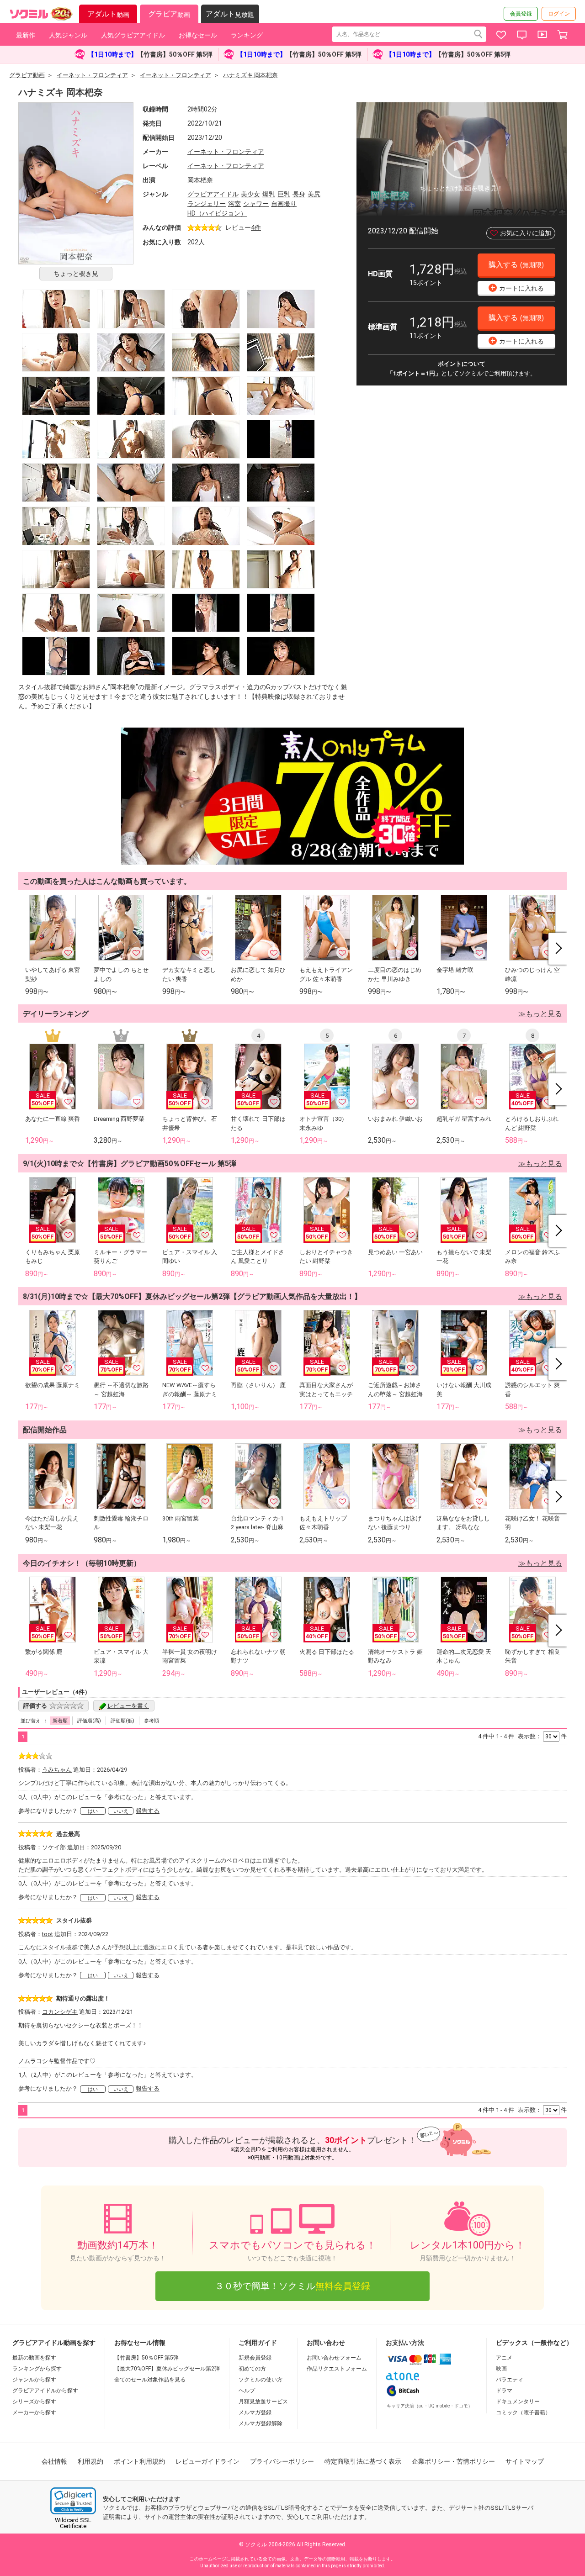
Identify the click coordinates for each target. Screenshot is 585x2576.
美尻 (314, 194)
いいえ (121, 1811)
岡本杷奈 (200, 180)
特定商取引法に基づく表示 (363, 2461)
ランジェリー (207, 204)
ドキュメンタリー (518, 2402)
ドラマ (504, 2391)
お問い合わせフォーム (334, 2358)
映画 (501, 2369)
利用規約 (90, 2461)
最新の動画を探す (34, 2358)
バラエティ (510, 2380)
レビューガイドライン (207, 2461)
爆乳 (269, 194)
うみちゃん (57, 1770)
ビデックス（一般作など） (534, 2343)
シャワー (256, 204)
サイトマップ (525, 2461)
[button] (73, 2501)
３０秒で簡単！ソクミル (292, 2286)
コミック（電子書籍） (523, 2412)
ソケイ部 (54, 1847)
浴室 (234, 204)
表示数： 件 (542, 1736)
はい (93, 1811)
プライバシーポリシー (282, 2461)
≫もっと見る (540, 1014)
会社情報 (54, 2461)
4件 (256, 227)
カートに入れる (517, 288)
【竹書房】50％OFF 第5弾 (146, 2358)
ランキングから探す (37, 2369)
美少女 (250, 194)
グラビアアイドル (213, 194)
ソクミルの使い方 (261, 2380)
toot (48, 1934)
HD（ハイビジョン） (217, 213)
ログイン (559, 14)
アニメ (504, 2358)
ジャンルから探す (34, 2380)
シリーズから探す (34, 2402)
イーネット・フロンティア (226, 152)
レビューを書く (128, 1706)
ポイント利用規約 (139, 2461)
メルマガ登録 (255, 2412)
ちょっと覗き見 (76, 274)
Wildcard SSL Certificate (73, 2523)
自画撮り (284, 204)
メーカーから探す (34, 2412)
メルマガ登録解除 (261, 2423)
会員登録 (521, 14)
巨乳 (284, 194)
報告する (148, 1811)
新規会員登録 (255, 2358)
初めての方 (252, 2369)
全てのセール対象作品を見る (150, 2380)
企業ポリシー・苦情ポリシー (453, 2461)
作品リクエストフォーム (337, 2369)
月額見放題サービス (263, 2402)
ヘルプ (247, 2391)
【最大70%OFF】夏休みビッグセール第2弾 (167, 2369)
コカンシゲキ (60, 2012)
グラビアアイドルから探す (45, 2391)
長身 (299, 194)
